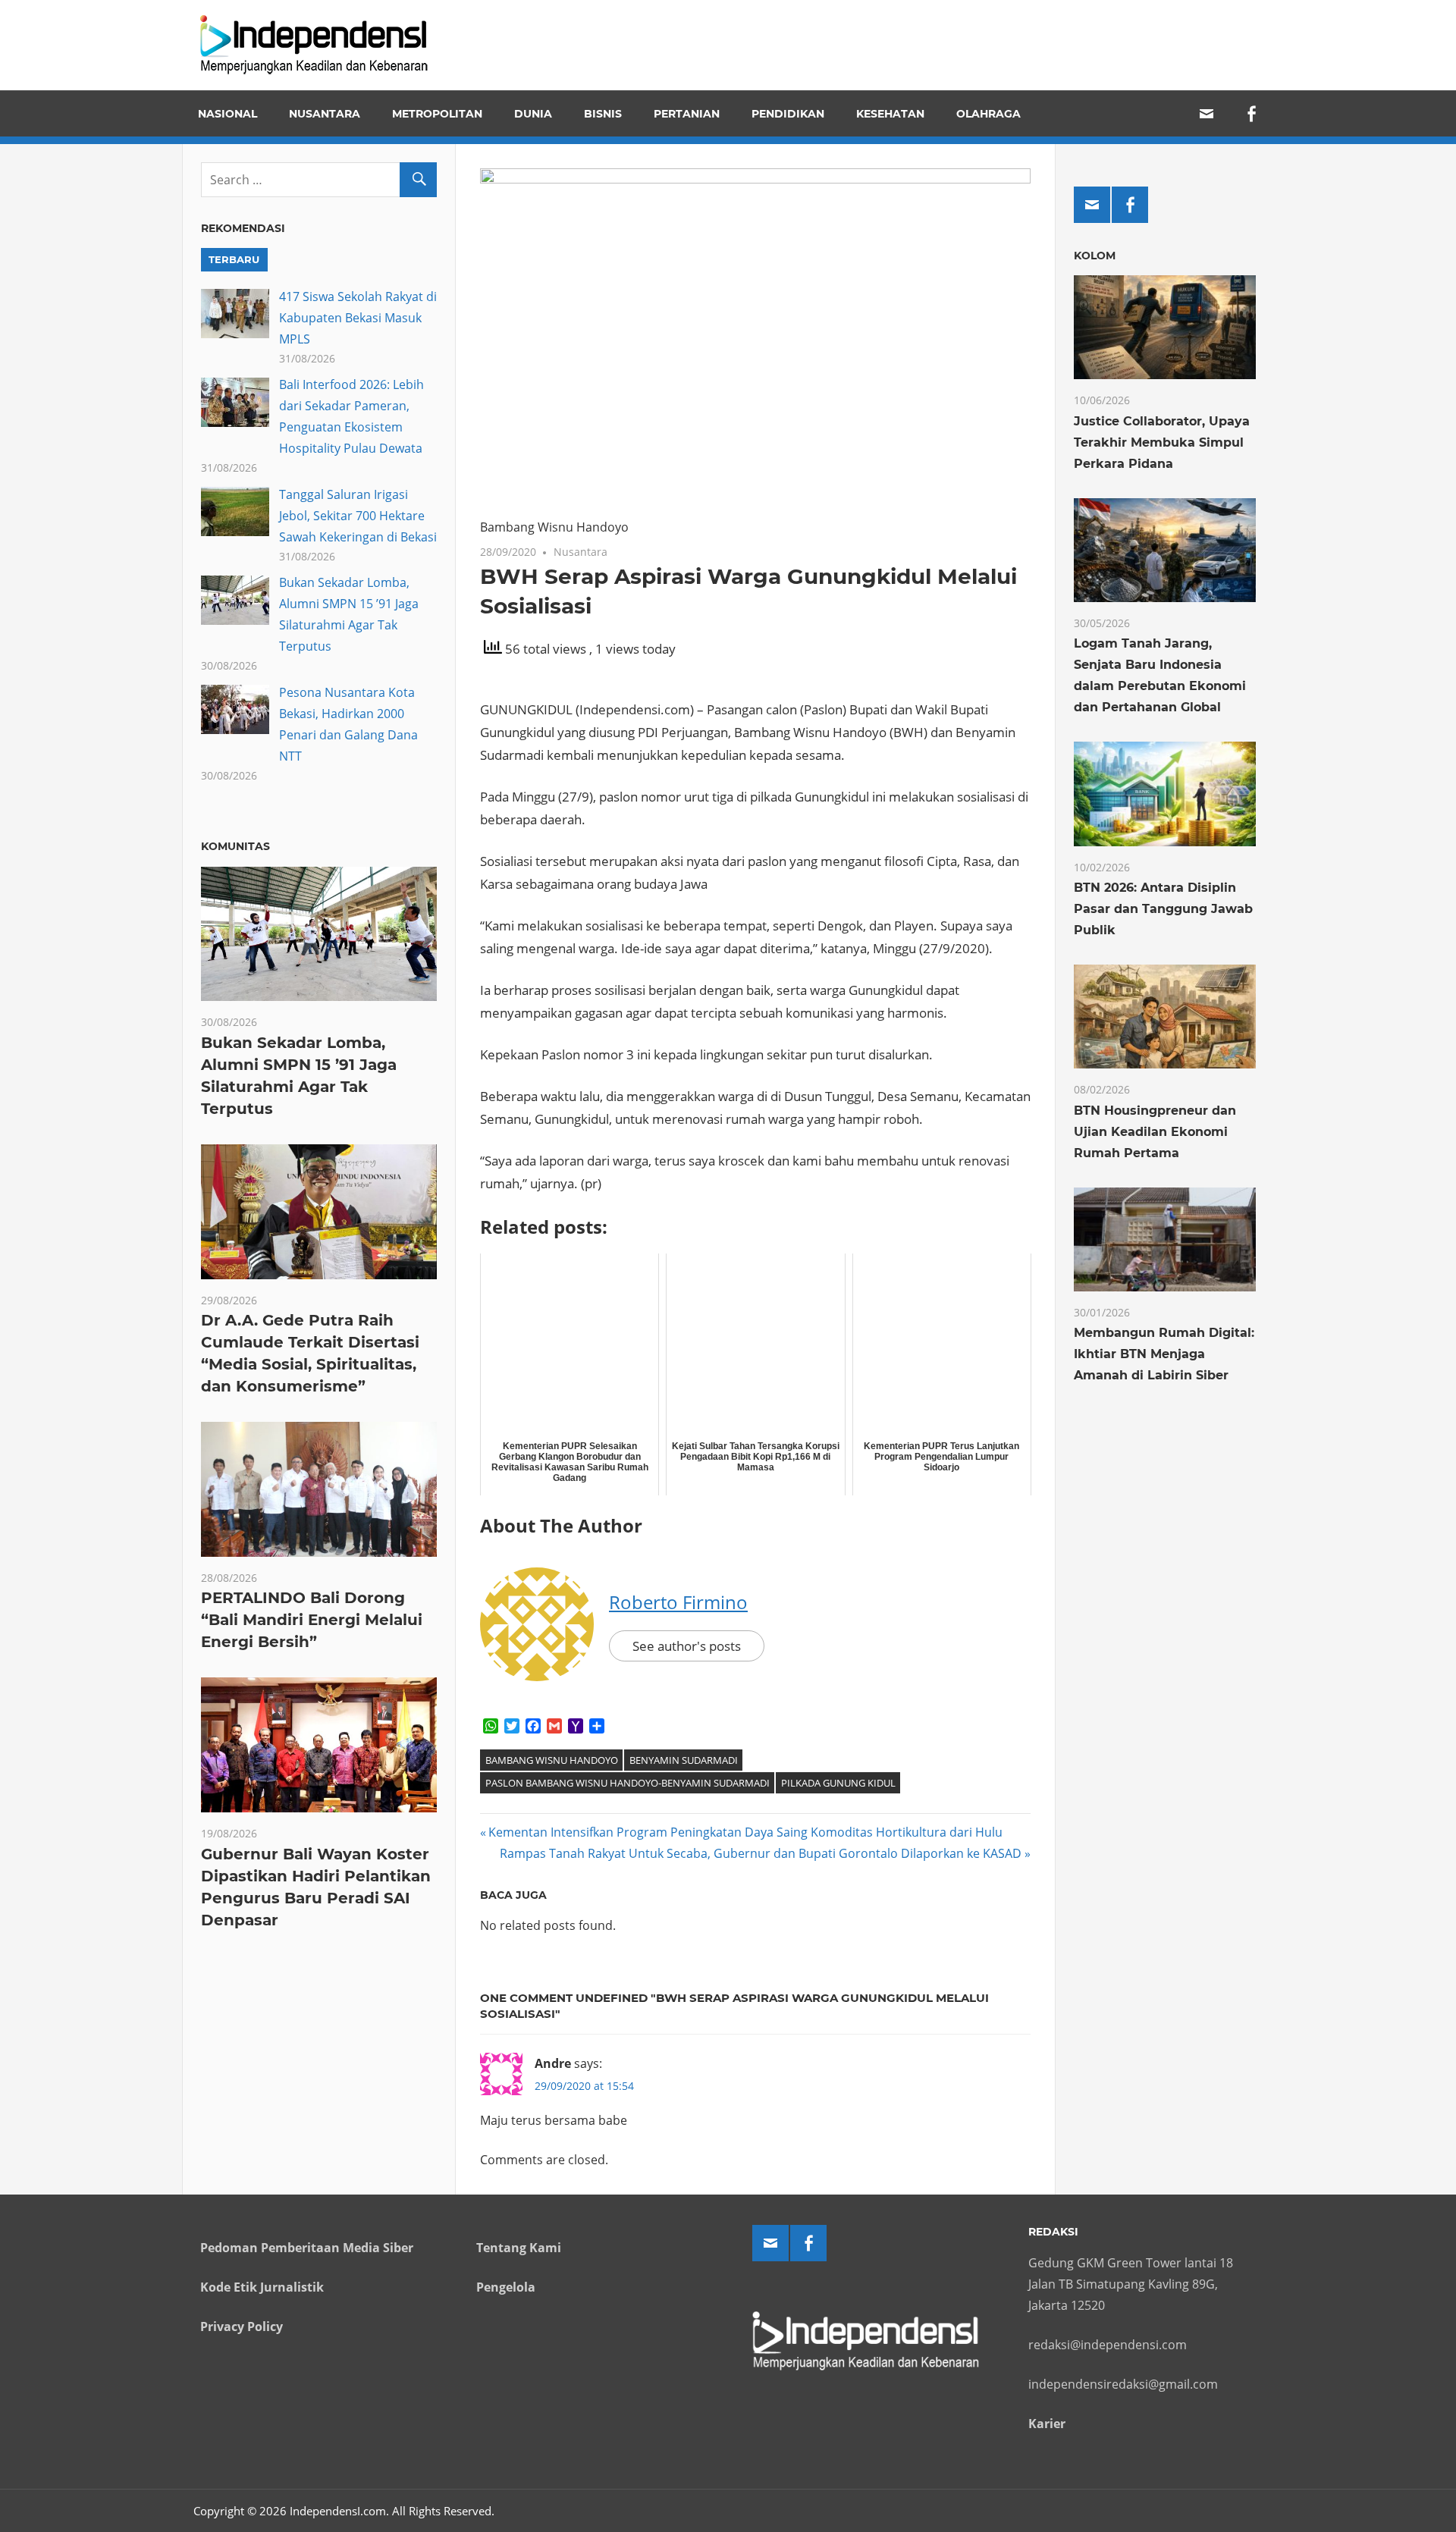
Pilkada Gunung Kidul (838, 1783)
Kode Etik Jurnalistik (262, 2287)
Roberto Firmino (678, 1602)
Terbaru (234, 259)
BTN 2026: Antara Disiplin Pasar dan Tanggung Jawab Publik (1163, 909)
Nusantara (325, 114)
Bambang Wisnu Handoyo (552, 1760)
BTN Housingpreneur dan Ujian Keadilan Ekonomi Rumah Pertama (1155, 1132)
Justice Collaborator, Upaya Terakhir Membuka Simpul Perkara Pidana (1162, 442)
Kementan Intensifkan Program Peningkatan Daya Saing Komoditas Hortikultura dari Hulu (745, 1832)
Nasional (227, 114)
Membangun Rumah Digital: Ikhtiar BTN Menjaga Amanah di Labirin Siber (1164, 1354)
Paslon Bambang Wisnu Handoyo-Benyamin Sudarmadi (628, 1783)
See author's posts (687, 1646)
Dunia (533, 114)
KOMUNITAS (235, 846)
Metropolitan (437, 114)
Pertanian (687, 114)
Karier (1047, 2424)
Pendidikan (788, 114)
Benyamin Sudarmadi (684, 1760)
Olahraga (988, 114)
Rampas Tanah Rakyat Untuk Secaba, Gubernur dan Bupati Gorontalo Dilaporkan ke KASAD (761, 1853)
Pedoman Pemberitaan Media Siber (307, 2248)
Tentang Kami (519, 2248)
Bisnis (603, 114)
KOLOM (1095, 256)
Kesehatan (890, 114)
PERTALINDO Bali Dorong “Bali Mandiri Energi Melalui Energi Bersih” (312, 1620)
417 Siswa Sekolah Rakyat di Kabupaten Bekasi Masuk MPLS (358, 318)
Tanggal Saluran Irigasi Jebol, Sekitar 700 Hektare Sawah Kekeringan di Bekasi (358, 516)
